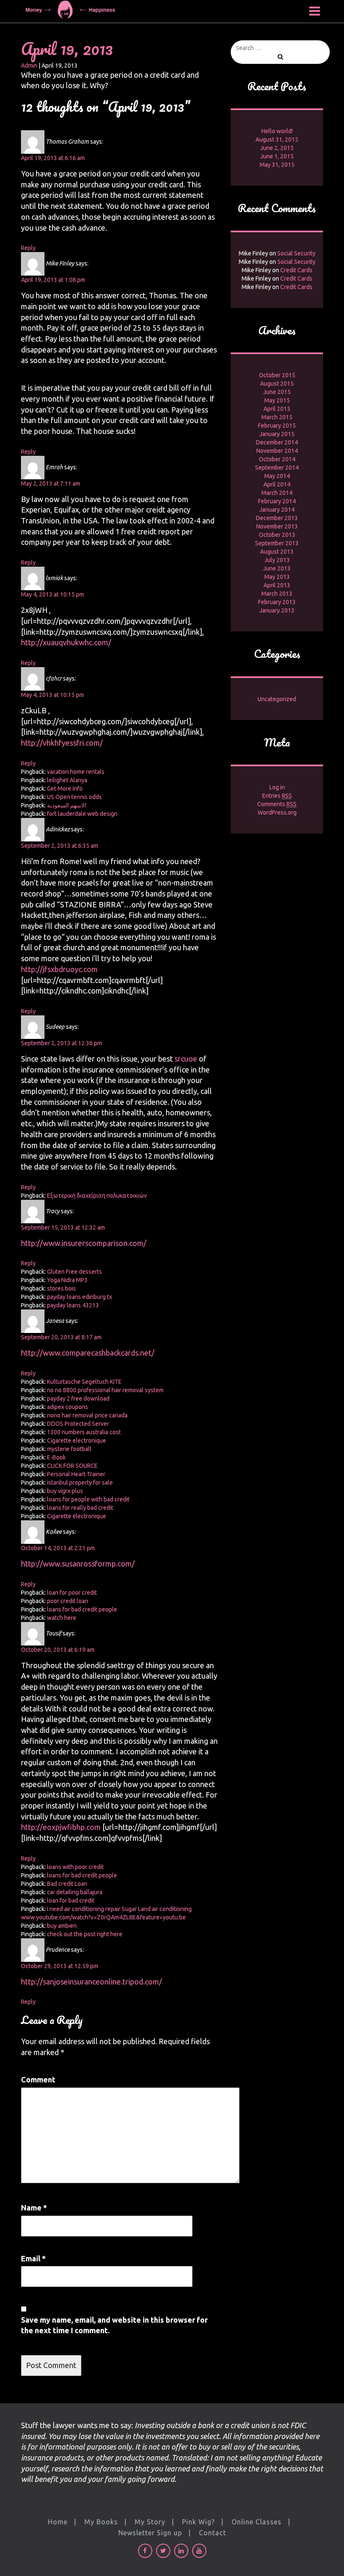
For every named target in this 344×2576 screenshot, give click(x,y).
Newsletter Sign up (150, 2533)
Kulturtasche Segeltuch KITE (84, 1382)
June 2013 (277, 568)
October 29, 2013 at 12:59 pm (60, 1966)
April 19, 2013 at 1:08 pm (53, 280)
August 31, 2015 (277, 139)
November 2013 (277, 526)
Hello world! (277, 131)
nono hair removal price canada (87, 1415)
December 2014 (277, 442)
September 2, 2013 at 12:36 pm (61, 1043)
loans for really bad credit (80, 1508)
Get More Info (65, 789)
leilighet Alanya (67, 780)
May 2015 (277, 400)
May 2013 (277, 577)
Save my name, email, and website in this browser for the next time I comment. (114, 2325)
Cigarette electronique (77, 1440)
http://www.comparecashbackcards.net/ (88, 1353)
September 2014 (277, 468)
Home (58, 2522)
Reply (28, 248)
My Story (150, 2522)
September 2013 (277, 543)
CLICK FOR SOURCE (72, 1466)
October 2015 (277, 375)
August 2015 (277, 384)
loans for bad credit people (82, 1609)
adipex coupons (68, 1407)
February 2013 (277, 602)
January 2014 (277, 510)
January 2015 (277, 434)
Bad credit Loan (67, 1884)
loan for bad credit (71, 1900)
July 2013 (277, 560)
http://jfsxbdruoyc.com (59, 969)
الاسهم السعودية (67, 805)
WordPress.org (277, 812)
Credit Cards (296, 270)
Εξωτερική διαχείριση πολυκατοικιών (97, 1196)
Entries (277, 796)
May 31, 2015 (277, 165)
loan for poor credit (72, 1593)
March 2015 (277, 417)
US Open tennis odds (74, 797)
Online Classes (257, 2522)
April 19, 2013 (67, 49)
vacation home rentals (76, 772)
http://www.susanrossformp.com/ (78, 1564)
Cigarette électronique (77, 1516)
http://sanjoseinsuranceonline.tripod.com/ (91, 1982)
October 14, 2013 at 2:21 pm (58, 1548)
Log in (277, 787)
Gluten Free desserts (74, 1272)
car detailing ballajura (75, 1892)
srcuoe (185, 1059)
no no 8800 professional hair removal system (105, 1390)
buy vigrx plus (65, 1491)
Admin (29, 66)
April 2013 (277, 585)
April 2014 (277, 484)
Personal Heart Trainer (76, 1474)
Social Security (296, 253)
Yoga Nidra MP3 (67, 1280)
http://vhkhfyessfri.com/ (62, 743)
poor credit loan (68, 1601)
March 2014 (277, 493)
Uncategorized (277, 699)
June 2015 (277, 392)
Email (33, 2258)
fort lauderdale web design (82, 814)
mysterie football (69, 1449)
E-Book (56, 1457)
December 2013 (277, 518)
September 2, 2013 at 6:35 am (60, 846)
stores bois (61, 1288)
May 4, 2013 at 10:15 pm (52, 594)
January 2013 (277, 610)
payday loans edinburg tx (79, 1297)
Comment (38, 2079)
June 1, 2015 (277, 156)
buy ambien (62, 1926)
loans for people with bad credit (88, 1499)
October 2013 (277, 535)
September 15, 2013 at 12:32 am (63, 1228)
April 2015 (277, 409)
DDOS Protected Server (78, 1424)
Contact (212, 2533)
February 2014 (277, 501)
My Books (101, 2522)
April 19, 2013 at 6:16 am (53, 158)
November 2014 (277, 451)
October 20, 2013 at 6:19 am (58, 1650)
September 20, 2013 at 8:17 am (61, 1337)
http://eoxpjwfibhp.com (61, 1827)
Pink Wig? (198, 2522)
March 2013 (277, 594)
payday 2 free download (78, 1398)
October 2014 (277, 459)
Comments (277, 804)
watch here (62, 1618)
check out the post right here (85, 1934)
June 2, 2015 (277, 148)
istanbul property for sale (80, 1483)
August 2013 (277, 552)
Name (34, 2208)
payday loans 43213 (73, 1305)
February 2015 (277, 426)
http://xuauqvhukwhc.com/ (66, 642)
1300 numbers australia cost (84, 1432)
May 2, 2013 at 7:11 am (51, 484)
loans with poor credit (75, 1867)
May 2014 (277, 476)
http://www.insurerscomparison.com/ (84, 1243)
